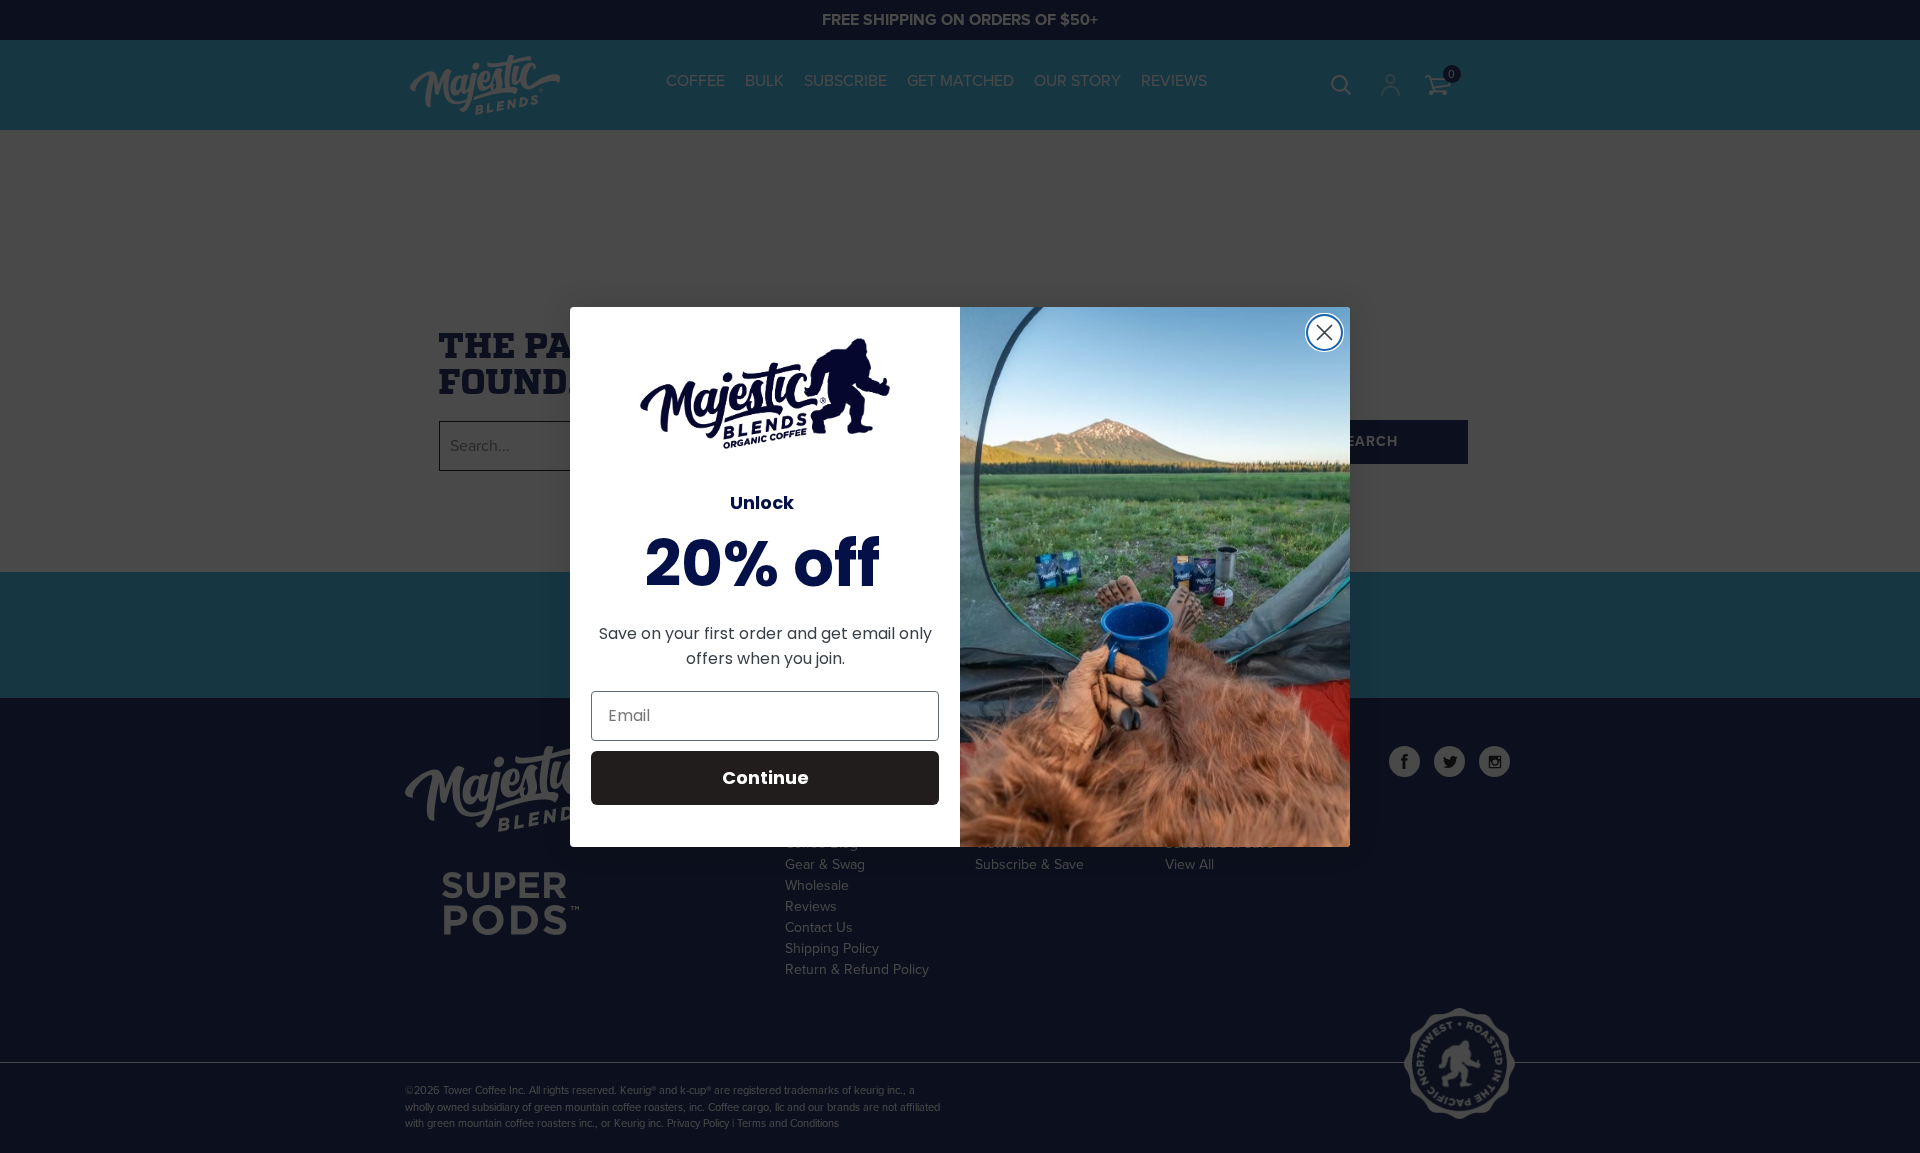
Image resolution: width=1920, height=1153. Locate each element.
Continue (765, 777)
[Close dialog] (1324, 332)
